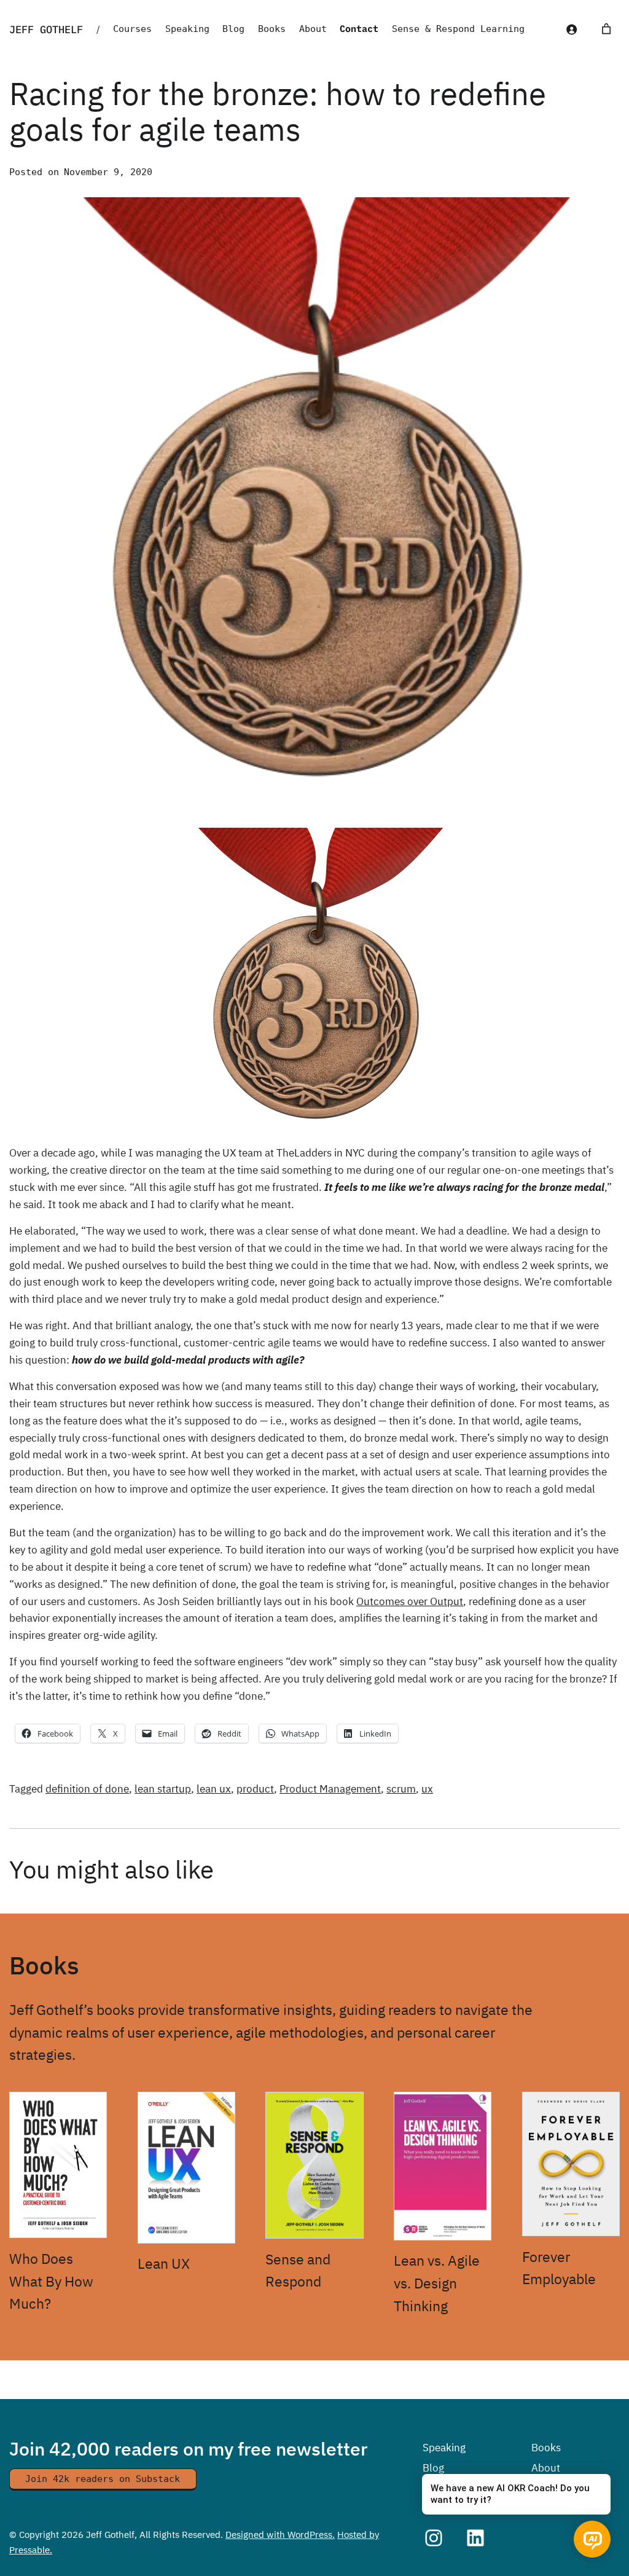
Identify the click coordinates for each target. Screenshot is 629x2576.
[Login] (572, 29)
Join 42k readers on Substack (103, 2479)
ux (427, 1789)
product (255, 1789)
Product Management (330, 1789)
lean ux (214, 1789)
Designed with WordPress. (280, 2534)
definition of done (87, 1789)
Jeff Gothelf (46, 29)
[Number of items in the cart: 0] (606, 29)
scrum (401, 1789)
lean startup (163, 1789)
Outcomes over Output (410, 1601)
